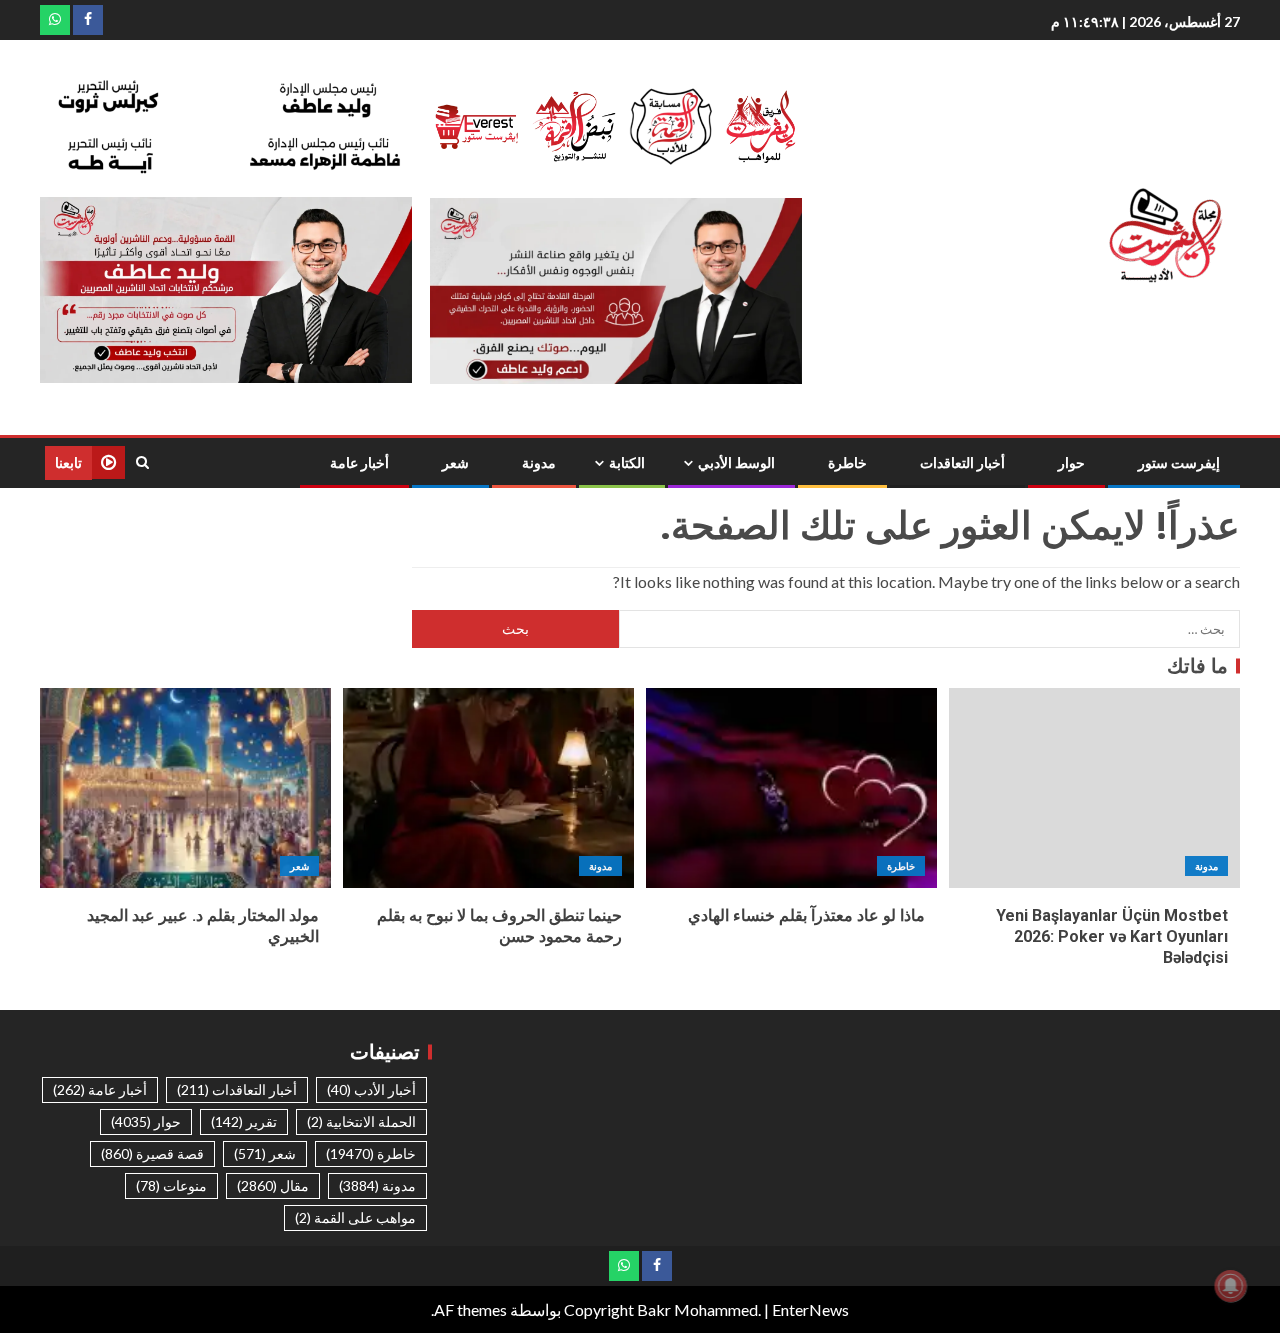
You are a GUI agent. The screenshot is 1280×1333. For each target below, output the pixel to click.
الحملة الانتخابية (361, 1121)
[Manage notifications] (1231, 1286)
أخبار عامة (359, 463)
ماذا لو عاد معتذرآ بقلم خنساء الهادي (806, 915)
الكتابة (627, 463)
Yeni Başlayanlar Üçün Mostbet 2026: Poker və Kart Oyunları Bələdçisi (1112, 937)
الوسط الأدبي (736, 463)
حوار (1071, 463)
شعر (455, 463)
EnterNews (810, 1309)
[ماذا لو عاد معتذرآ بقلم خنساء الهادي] (791, 788)
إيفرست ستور (1179, 463)
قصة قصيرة (152, 1153)
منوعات (171, 1185)
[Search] (142, 462)
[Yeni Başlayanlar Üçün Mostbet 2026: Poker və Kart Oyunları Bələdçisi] (1094, 788)
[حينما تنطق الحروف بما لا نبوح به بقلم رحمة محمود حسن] (488, 788)
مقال (273, 1185)
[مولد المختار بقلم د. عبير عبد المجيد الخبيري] (185, 788)
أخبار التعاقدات (962, 463)
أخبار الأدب (371, 1089)
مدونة (539, 463)
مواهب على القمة (355, 1217)
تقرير (244, 1121)
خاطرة (847, 463)
